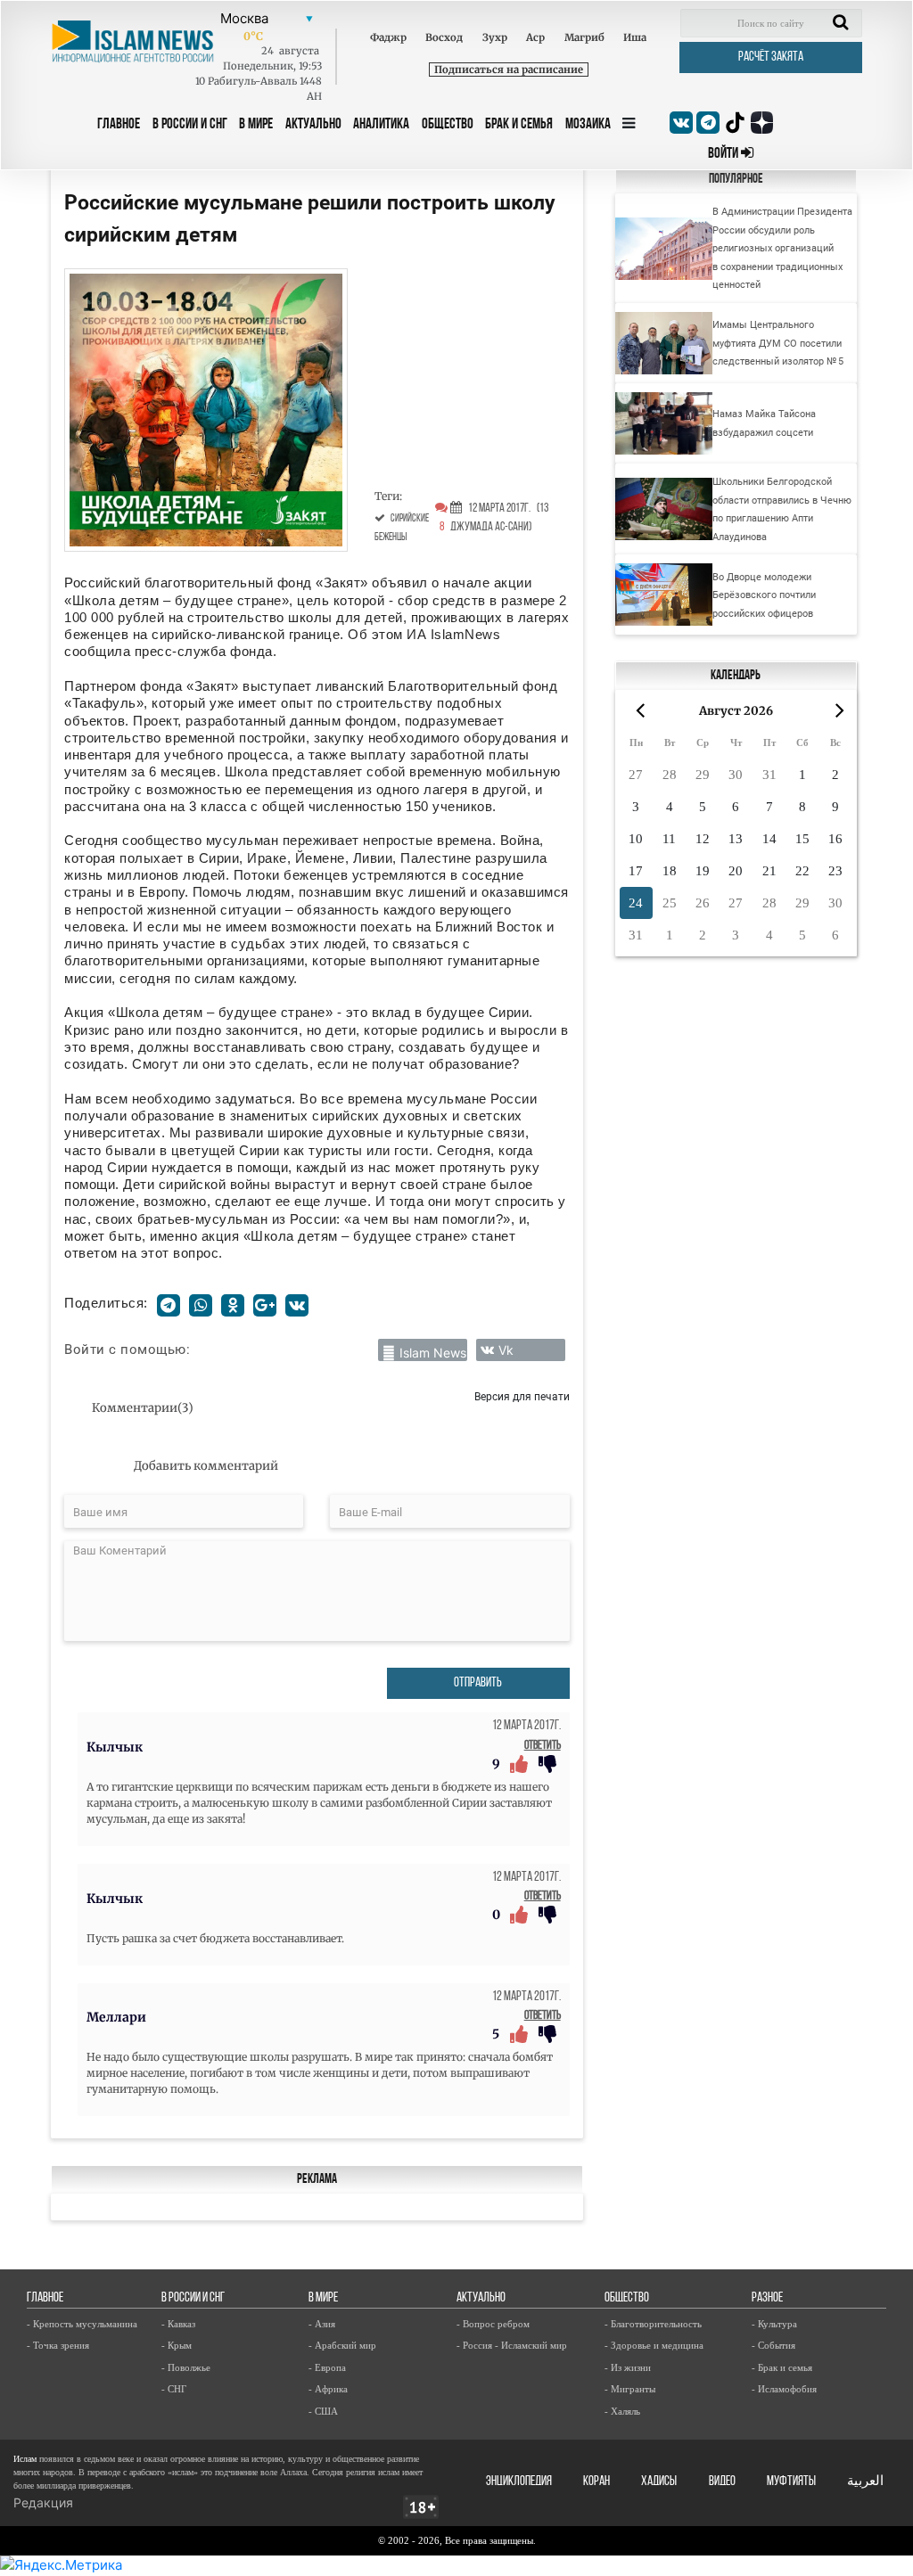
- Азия (322, 2324)
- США (323, 2411)
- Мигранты (630, 2389)
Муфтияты (791, 2482)
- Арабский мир (342, 2345)
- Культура (774, 2324)
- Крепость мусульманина (82, 2324)
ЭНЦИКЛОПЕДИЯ (519, 2482)
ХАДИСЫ (659, 2482)
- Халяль (622, 2411)
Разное (767, 2298)
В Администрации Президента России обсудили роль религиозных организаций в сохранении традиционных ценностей (782, 248)
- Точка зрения (58, 2345)
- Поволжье (186, 2367)
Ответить (543, 1746)
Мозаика (588, 124)
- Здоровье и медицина (654, 2345)
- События (773, 2345)
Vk (506, 1350)
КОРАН (596, 2482)
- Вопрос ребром (493, 2324)
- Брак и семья (782, 2367)
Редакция (43, 2502)
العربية (865, 2482)
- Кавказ (178, 2324)
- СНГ (174, 2389)
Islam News (433, 1353)
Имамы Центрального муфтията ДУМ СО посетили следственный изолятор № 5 (778, 343)
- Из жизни (628, 2367)
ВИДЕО (722, 2482)
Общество (448, 124)
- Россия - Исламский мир (512, 2345)
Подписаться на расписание (509, 70)
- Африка (328, 2389)
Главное (119, 124)
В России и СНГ (190, 124)
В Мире (256, 124)
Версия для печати (522, 1396)
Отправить (478, 1683)
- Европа (327, 2367)
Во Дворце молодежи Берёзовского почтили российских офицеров (764, 595)
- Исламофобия (784, 2389)
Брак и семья (519, 124)
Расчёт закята (771, 57)
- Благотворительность (653, 2324)
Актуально (313, 124)
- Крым (177, 2345)
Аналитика (381, 124)
